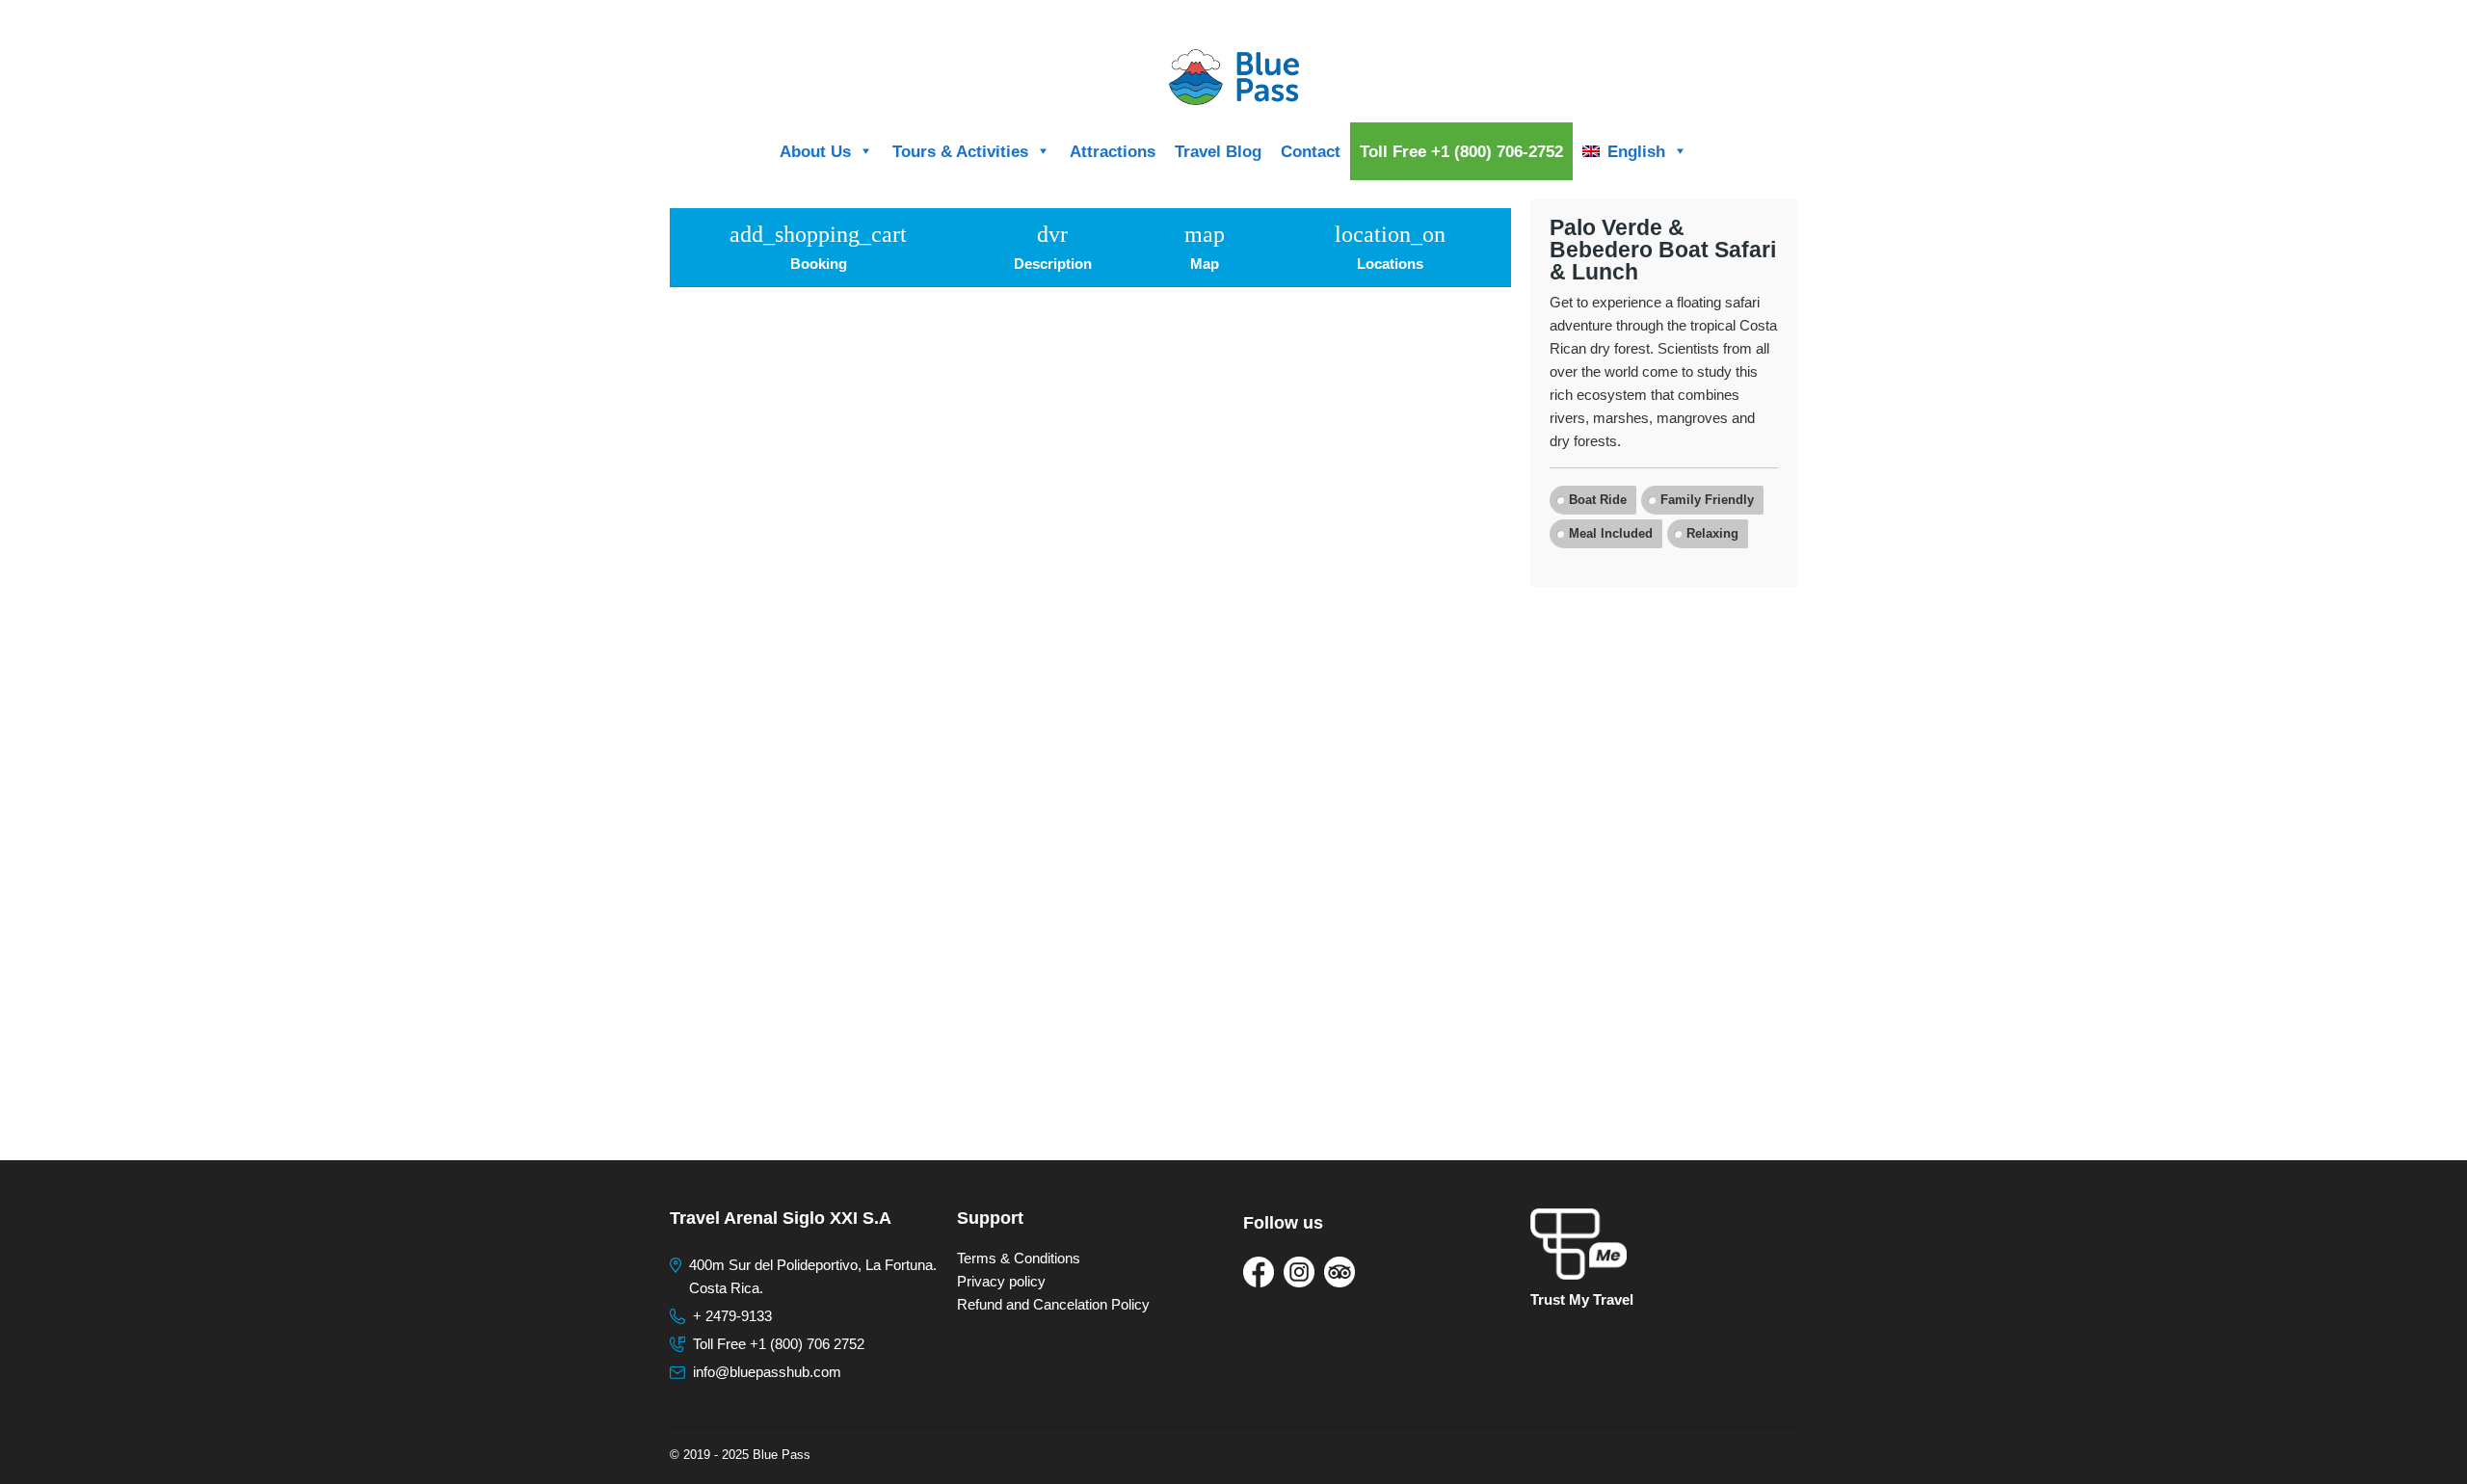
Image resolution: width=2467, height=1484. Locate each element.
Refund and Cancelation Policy (1053, 1304)
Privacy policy (1001, 1281)
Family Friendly (1707, 500)
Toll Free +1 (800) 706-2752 (1461, 151)
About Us (815, 151)
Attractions (1113, 151)
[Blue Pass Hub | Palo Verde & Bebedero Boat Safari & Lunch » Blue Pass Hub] (1233, 77)
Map (1205, 247)
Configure (1768, 17)
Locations (1390, 247)
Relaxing (1712, 533)
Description (1053, 247)
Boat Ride (1598, 500)
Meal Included (1611, 533)
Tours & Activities (960, 151)
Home (1711, 17)
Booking (818, 247)
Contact (1311, 151)
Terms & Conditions (1019, 1258)
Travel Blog (1218, 151)
